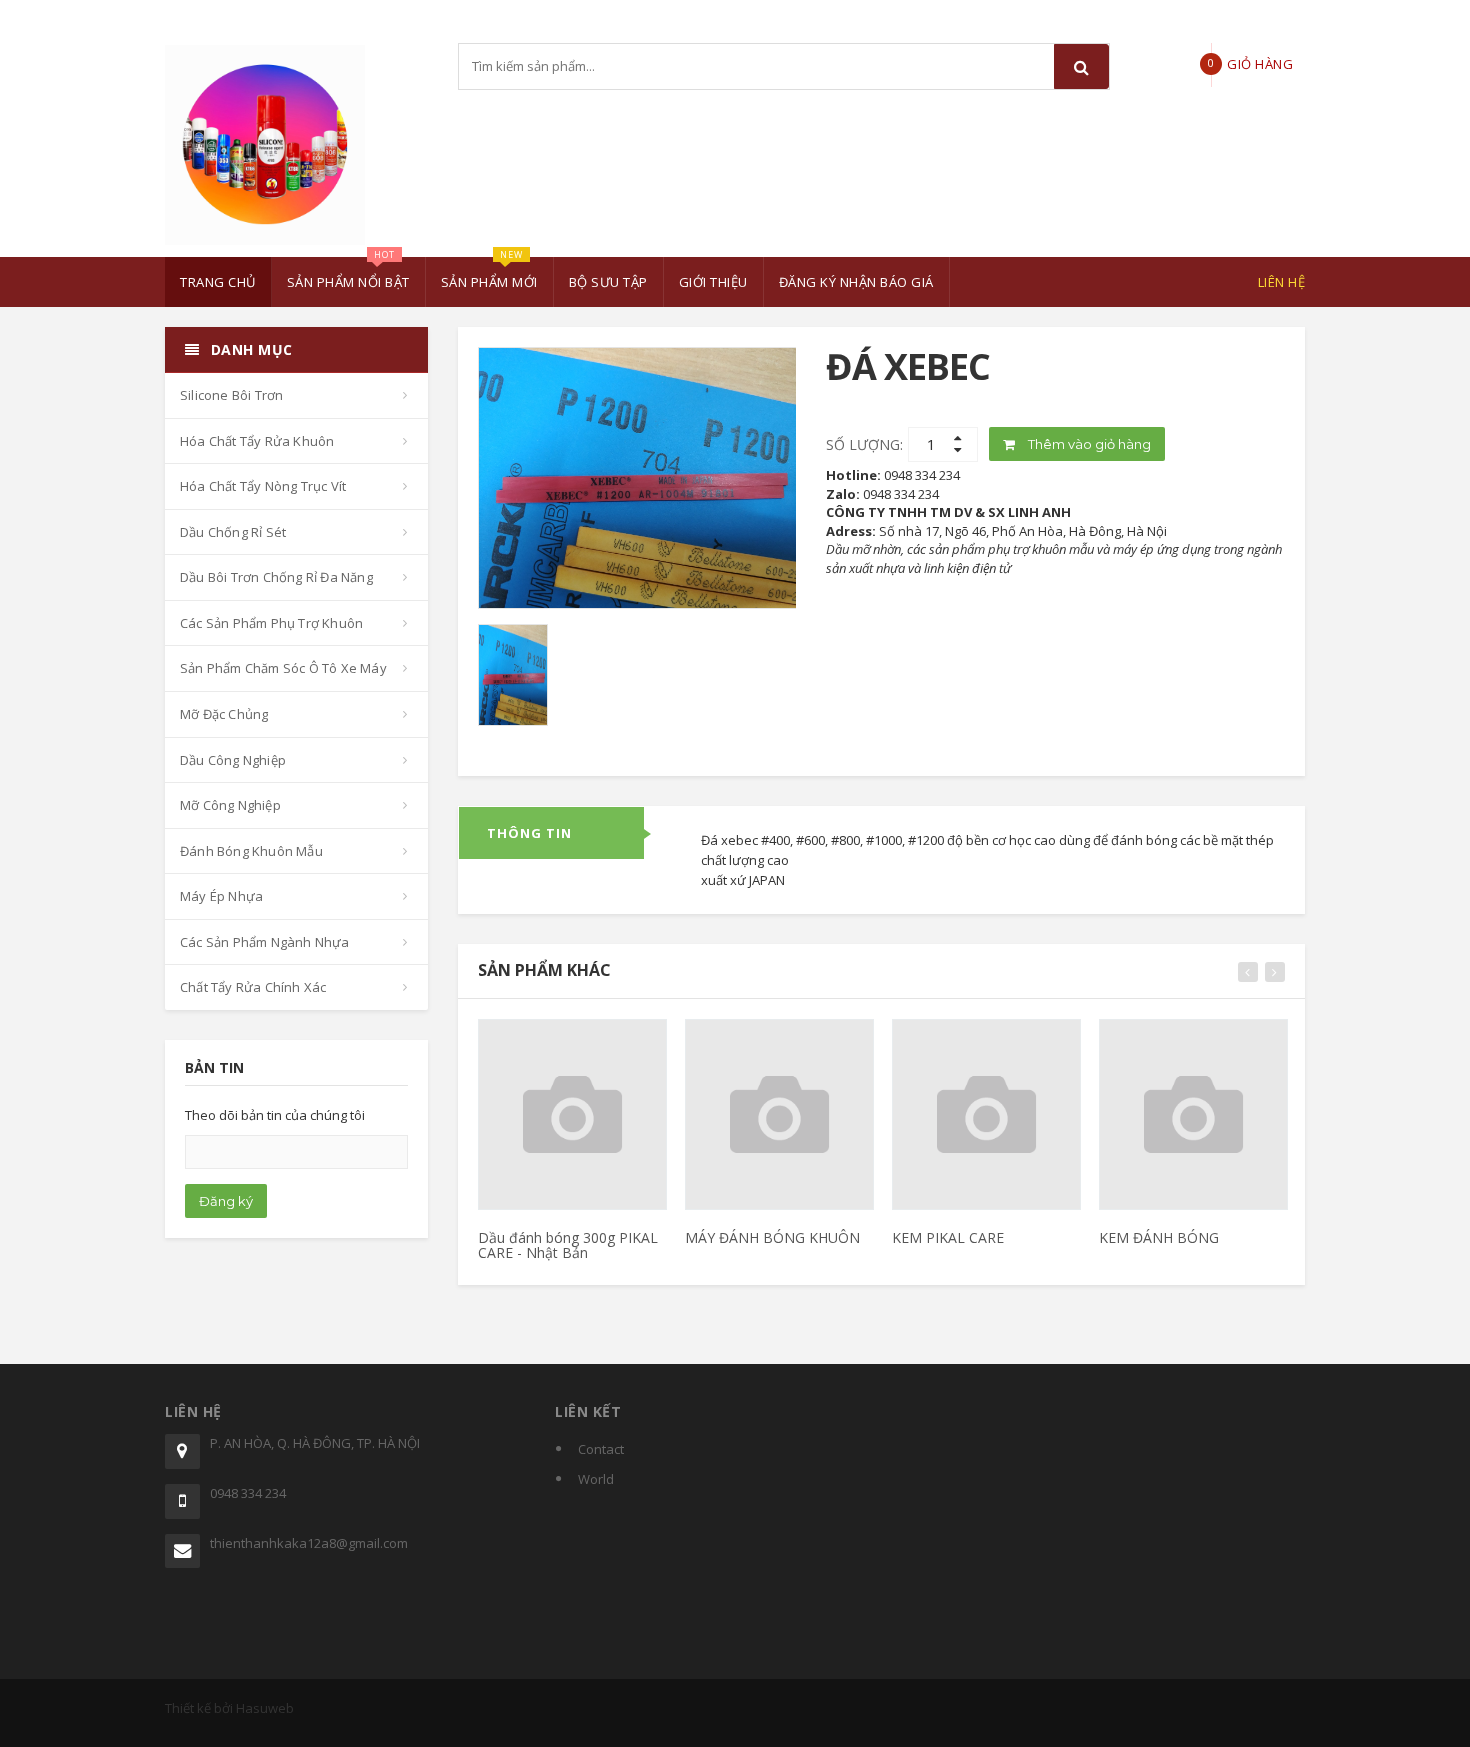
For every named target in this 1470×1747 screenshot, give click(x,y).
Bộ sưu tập (608, 282)
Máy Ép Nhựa (221, 896)
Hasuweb (265, 1708)
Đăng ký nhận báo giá (856, 282)
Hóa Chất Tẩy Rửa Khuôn (257, 441)
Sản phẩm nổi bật (348, 274)
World (596, 1479)
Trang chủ (218, 282)
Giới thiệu (713, 282)
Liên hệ (1282, 282)
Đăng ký (226, 1201)
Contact (601, 1449)
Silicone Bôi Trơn (231, 395)
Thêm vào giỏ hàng (1088, 444)
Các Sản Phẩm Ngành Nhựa (265, 942)
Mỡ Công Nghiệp (230, 805)
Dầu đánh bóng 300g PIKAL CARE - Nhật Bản (568, 1245)
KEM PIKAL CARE (948, 1237)
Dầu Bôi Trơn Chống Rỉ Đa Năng (276, 577)
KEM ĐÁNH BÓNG (1159, 1237)
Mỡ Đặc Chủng (224, 714)
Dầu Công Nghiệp (233, 760)
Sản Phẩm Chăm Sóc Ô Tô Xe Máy (283, 668)
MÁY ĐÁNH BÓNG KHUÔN (772, 1237)
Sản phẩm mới (489, 274)
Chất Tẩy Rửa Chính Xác (253, 987)
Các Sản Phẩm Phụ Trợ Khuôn (271, 623)
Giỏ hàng (1280, 14)
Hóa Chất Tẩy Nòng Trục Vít (263, 486)
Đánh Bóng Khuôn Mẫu (251, 851)
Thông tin (529, 833)
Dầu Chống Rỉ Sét (233, 532)
